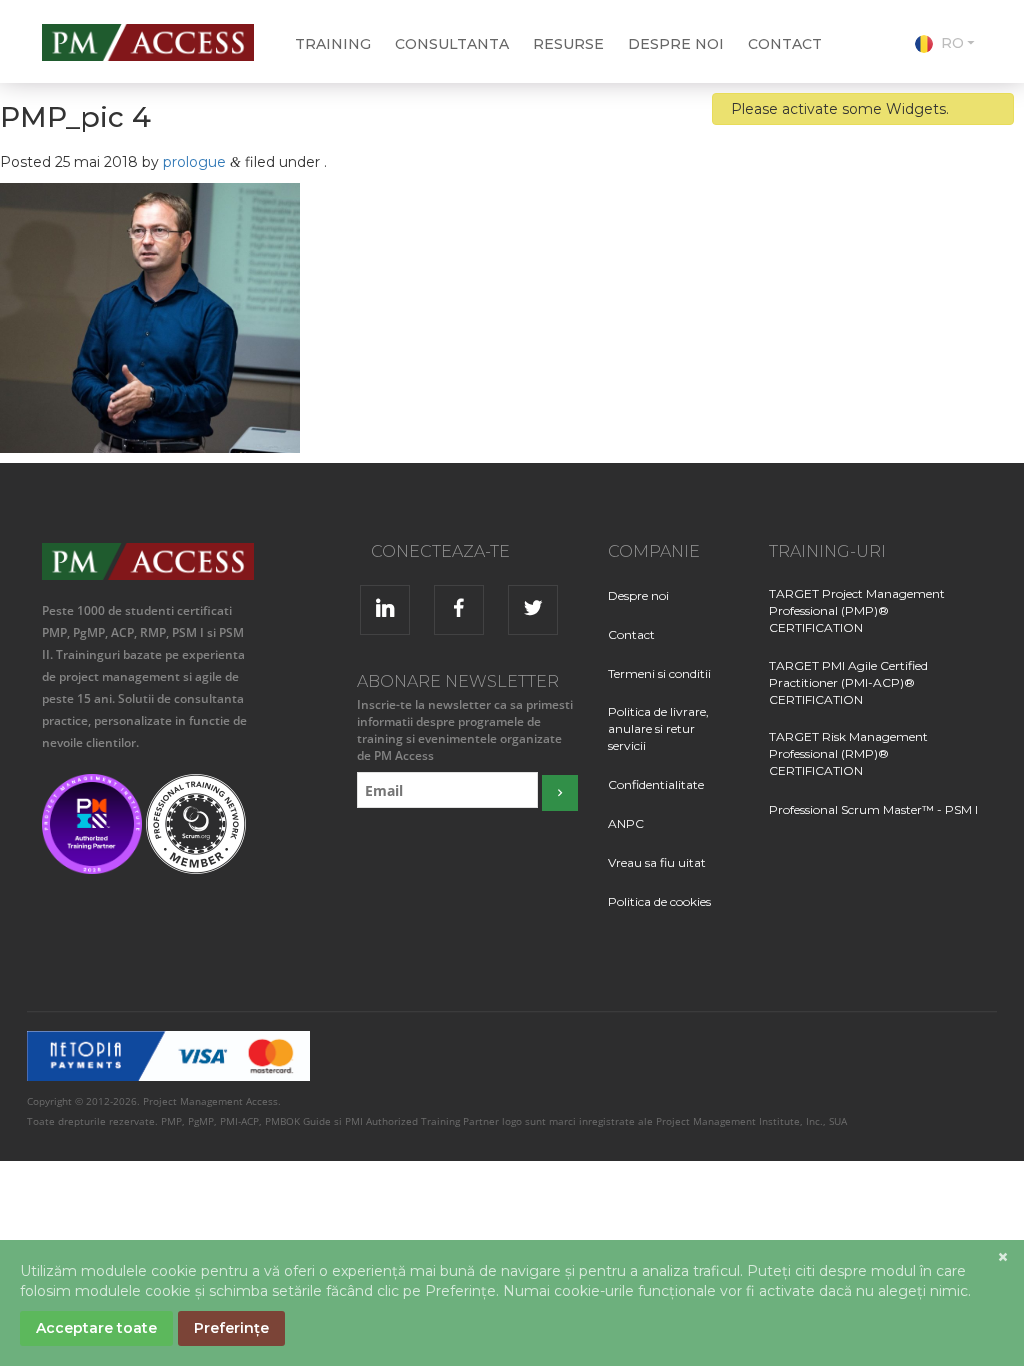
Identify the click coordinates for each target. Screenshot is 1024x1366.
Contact (785, 44)
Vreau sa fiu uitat (657, 862)
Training (333, 44)
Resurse (568, 44)
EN (950, 69)
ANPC (626, 823)
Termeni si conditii (659, 673)
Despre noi (676, 44)
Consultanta (452, 44)
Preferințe (231, 1328)
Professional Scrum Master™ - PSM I (873, 809)
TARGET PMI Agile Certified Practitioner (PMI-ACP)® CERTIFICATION (848, 682)
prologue (194, 162)
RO (952, 43)
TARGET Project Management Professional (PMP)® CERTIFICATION (857, 610)
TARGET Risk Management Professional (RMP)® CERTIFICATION (848, 753)
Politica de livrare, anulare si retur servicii (658, 728)
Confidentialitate (656, 784)
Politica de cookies (659, 901)
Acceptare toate (96, 1328)
